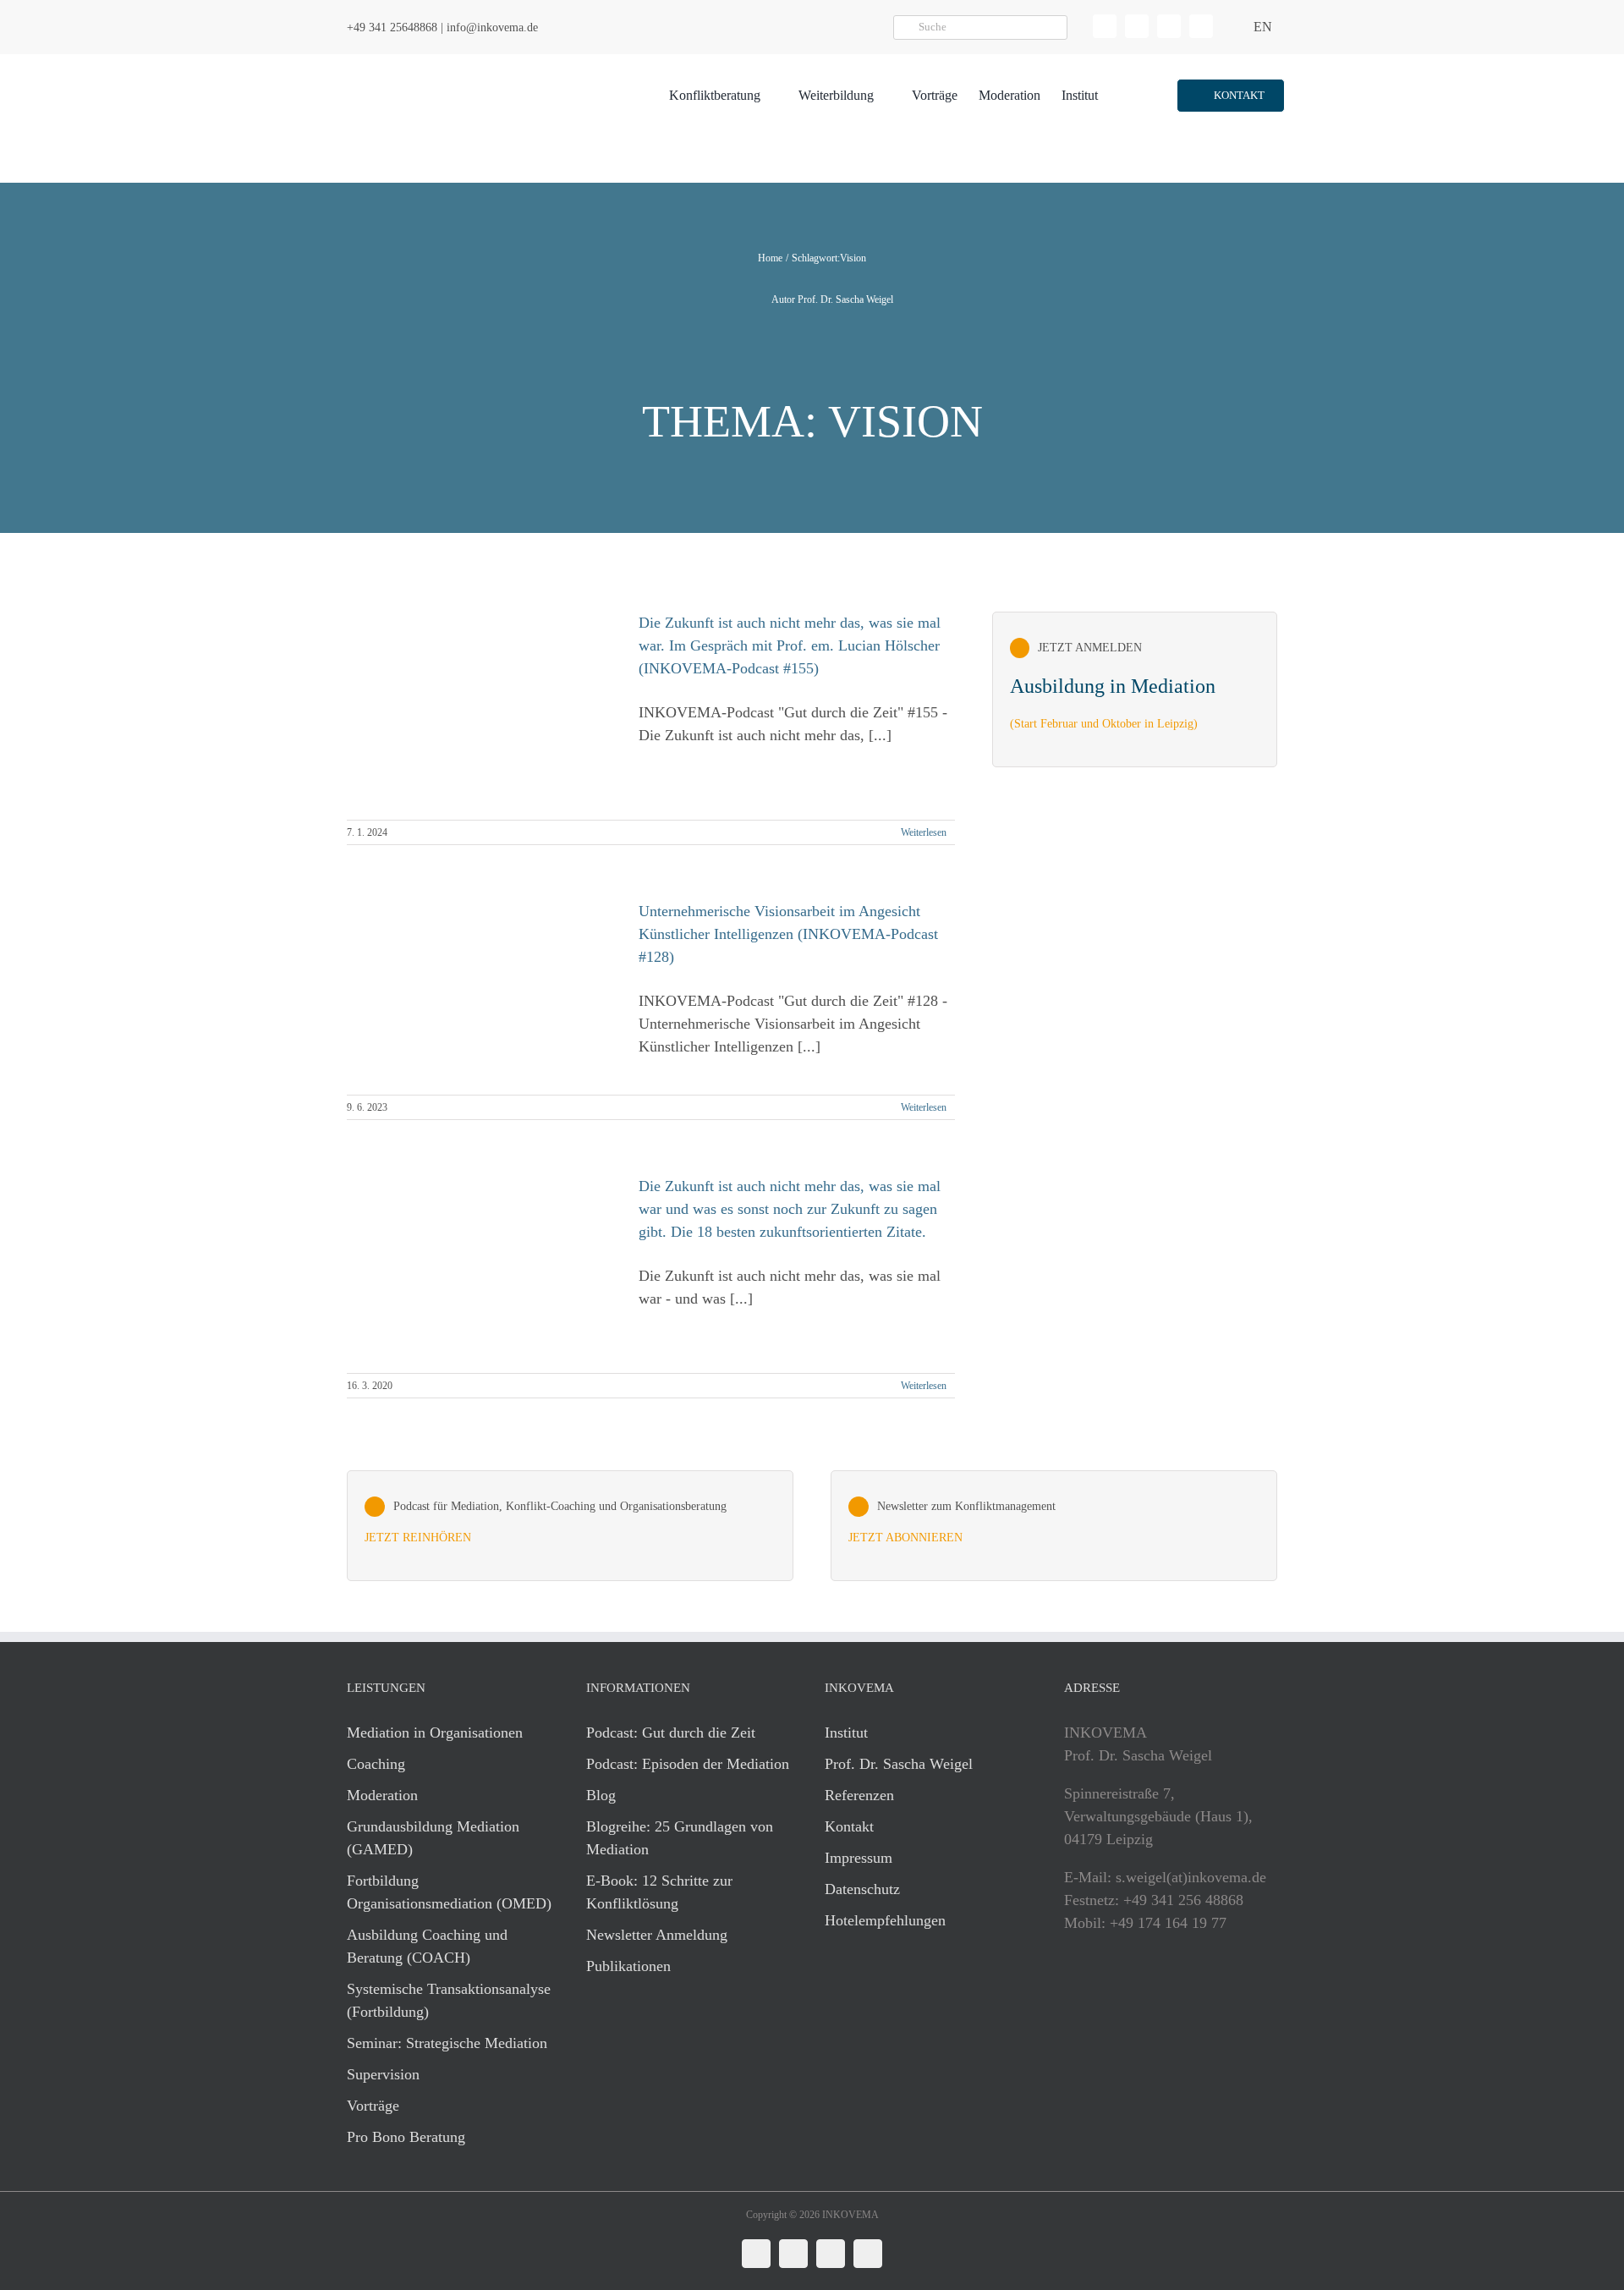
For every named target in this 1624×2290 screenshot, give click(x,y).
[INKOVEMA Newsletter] (1135, 689)
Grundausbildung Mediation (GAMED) (433, 1838)
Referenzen (859, 1795)
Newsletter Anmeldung (657, 1935)
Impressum (859, 1858)
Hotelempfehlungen (885, 1920)
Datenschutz (862, 1889)
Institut (846, 1733)
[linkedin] (1105, 26)
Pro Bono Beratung (406, 2137)
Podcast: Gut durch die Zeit (671, 1733)
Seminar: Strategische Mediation (447, 2043)
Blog (601, 1795)
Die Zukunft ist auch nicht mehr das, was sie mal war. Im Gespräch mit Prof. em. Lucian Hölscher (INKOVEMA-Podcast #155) (790, 645)
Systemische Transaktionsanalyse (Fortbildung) (449, 2000)
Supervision (383, 2074)
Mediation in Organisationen (435, 1733)
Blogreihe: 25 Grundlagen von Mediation (680, 1838)
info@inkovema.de (492, 27)
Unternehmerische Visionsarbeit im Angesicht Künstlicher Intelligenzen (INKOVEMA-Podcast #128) (788, 934)
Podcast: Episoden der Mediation (688, 1764)
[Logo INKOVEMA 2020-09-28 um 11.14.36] (445, 62)
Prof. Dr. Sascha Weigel (899, 1764)
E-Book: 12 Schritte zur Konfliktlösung (659, 1892)
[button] (1230, 96)
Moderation (382, 1795)
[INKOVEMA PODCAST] (570, 1526)
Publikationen (628, 1966)
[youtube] (1201, 26)
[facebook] (1137, 26)
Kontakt (849, 1826)
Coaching (376, 1764)
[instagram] (1169, 26)
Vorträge (373, 2106)
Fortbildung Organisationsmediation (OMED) (449, 1892)
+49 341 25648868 (392, 27)
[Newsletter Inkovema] (1054, 1526)
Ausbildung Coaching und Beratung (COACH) (427, 1946)
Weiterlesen (924, 832)
